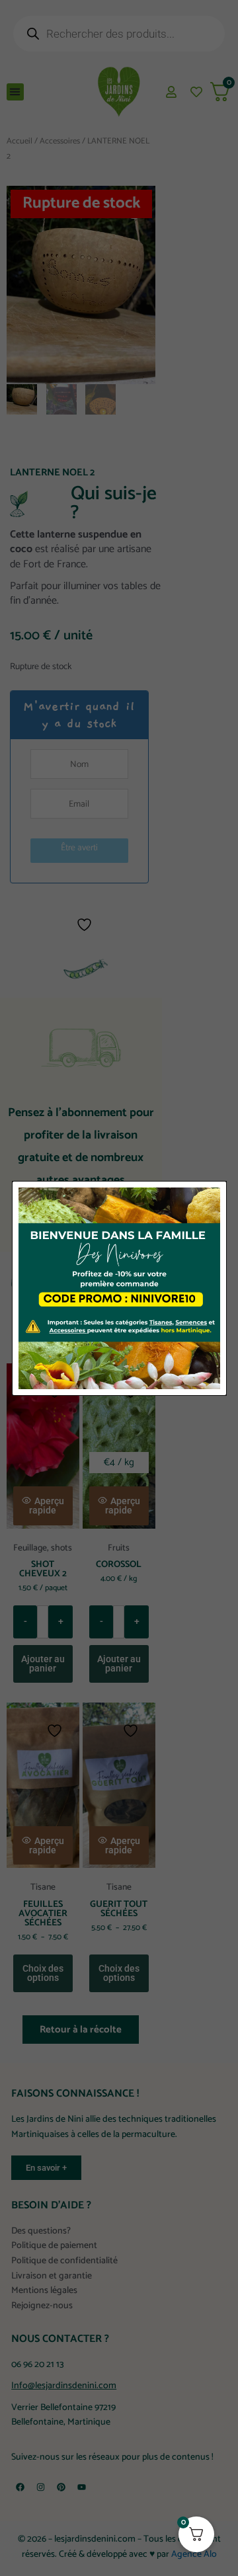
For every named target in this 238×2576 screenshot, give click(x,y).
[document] (119, 1288)
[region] (119, 2454)
